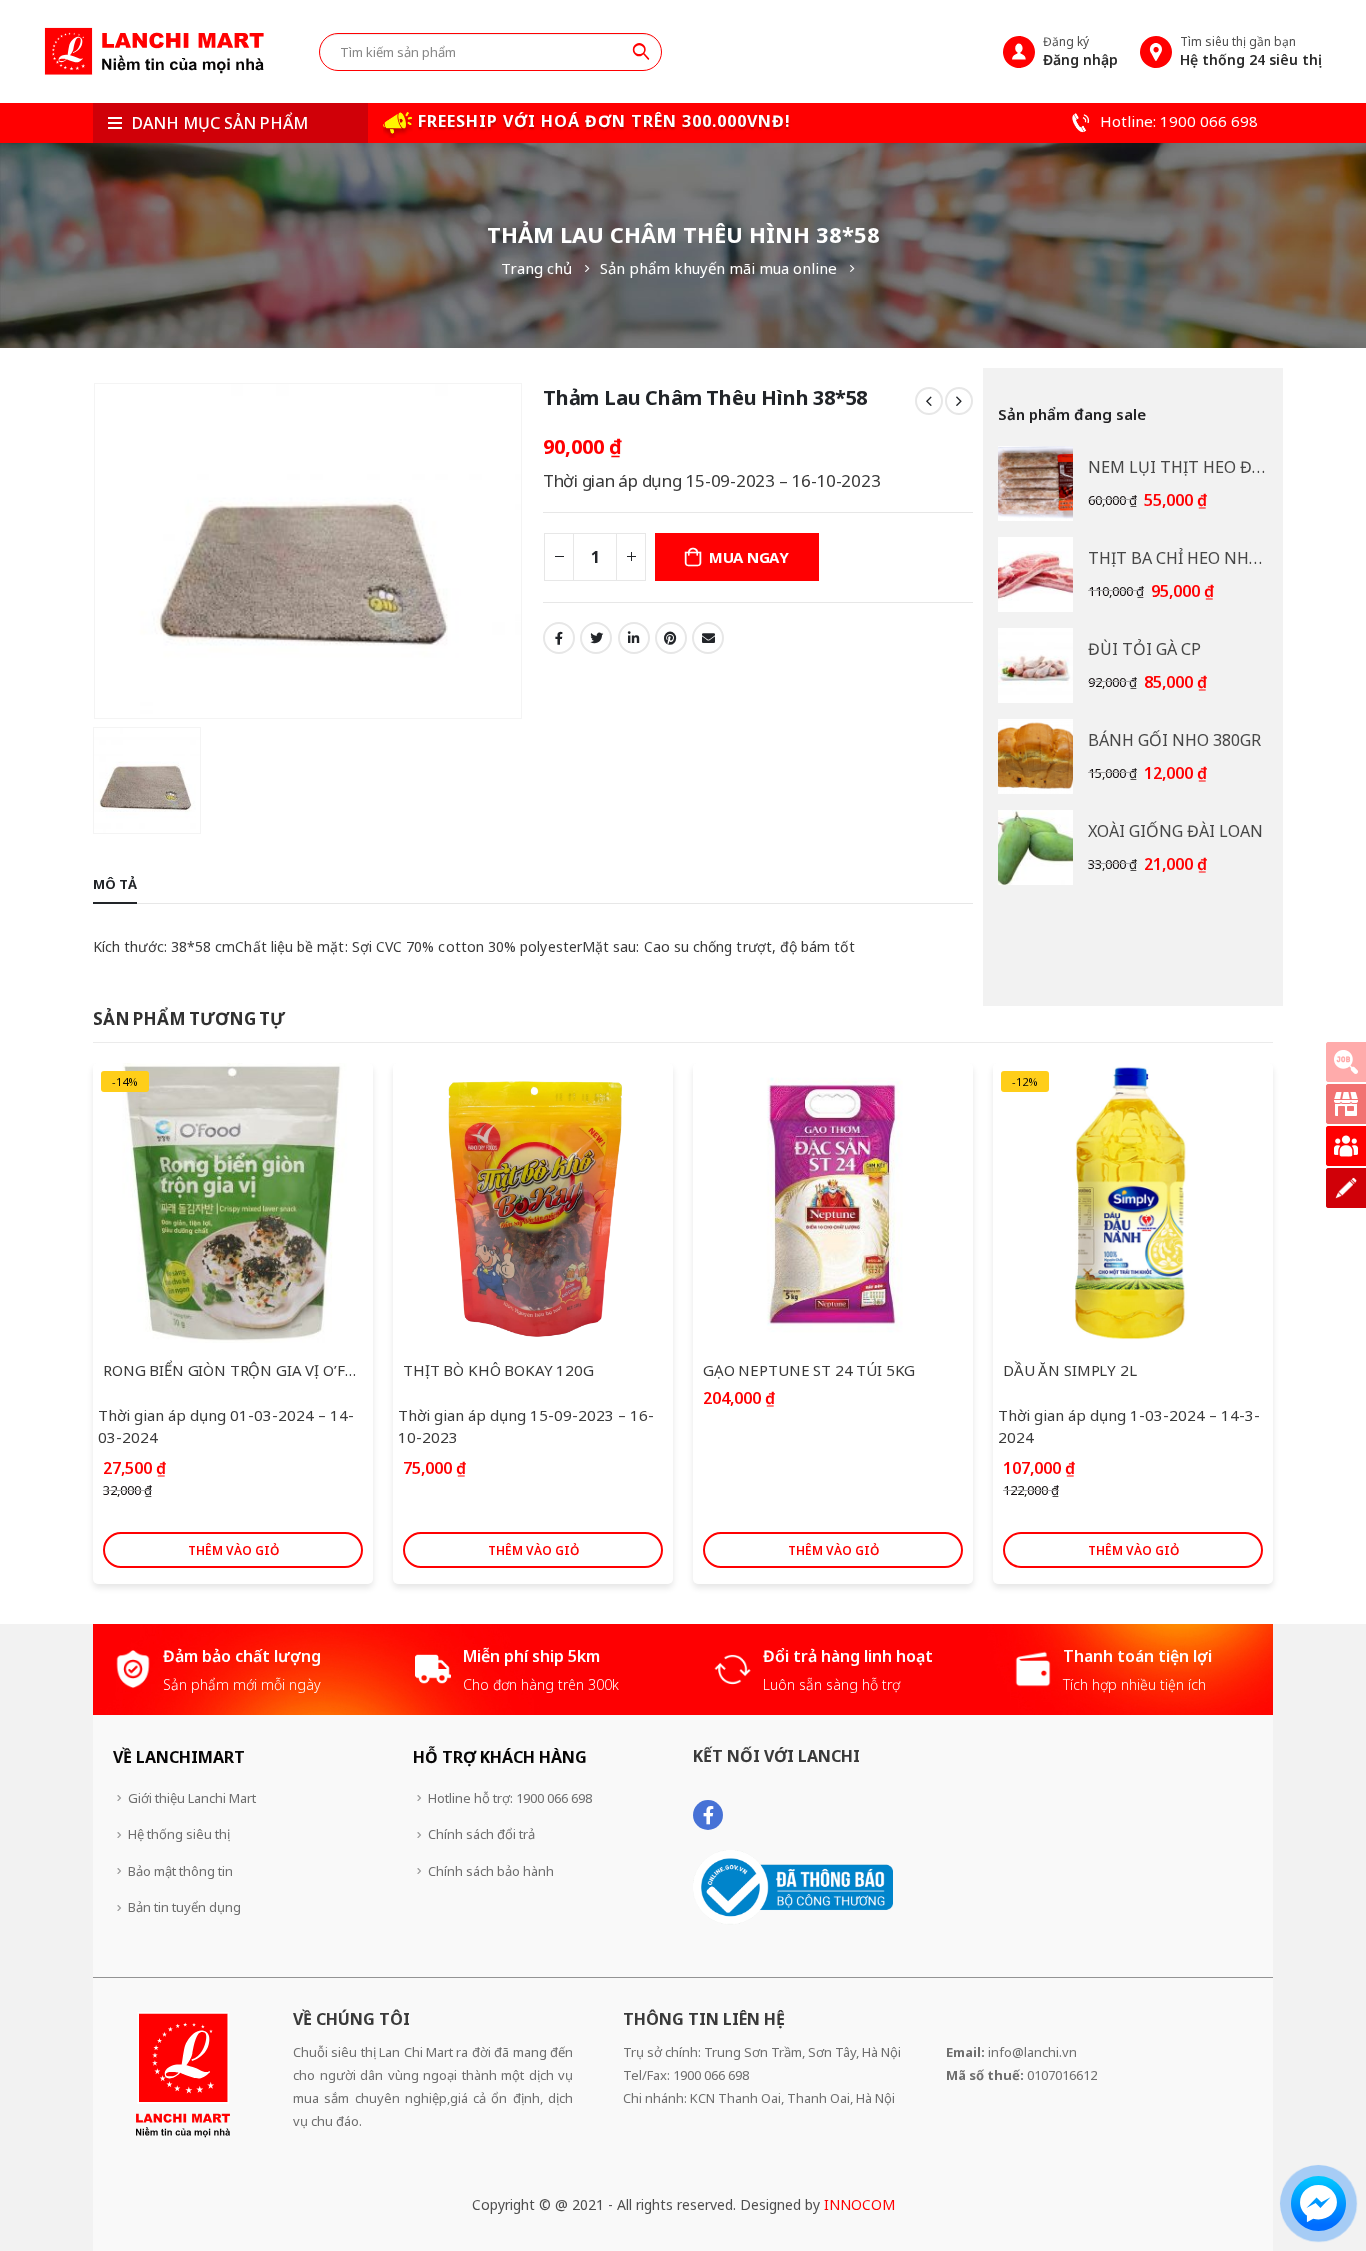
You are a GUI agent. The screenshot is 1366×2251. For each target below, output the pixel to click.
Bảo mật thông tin (180, 1871)
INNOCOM (859, 2204)
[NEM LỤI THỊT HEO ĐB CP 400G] (1035, 483)
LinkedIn (634, 638)
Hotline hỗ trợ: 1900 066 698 (510, 1798)
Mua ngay (749, 557)
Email (708, 638)
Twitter (596, 638)
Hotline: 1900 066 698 (1177, 121)
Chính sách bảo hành (491, 1871)
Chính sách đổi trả (481, 1834)
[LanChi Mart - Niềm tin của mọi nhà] (154, 51)
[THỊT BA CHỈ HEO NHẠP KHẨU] (1035, 574)
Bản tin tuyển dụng (184, 1907)
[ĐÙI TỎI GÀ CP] (1035, 665)
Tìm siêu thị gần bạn (1251, 51)
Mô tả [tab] (115, 884)
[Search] (641, 51)
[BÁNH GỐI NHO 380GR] (1035, 756)
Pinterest (671, 638)
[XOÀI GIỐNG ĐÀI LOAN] (1035, 847)
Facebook (559, 638)
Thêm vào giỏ (233, 1550)
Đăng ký (1080, 51)
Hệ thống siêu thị (179, 1834)
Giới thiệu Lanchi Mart (192, 1798)
